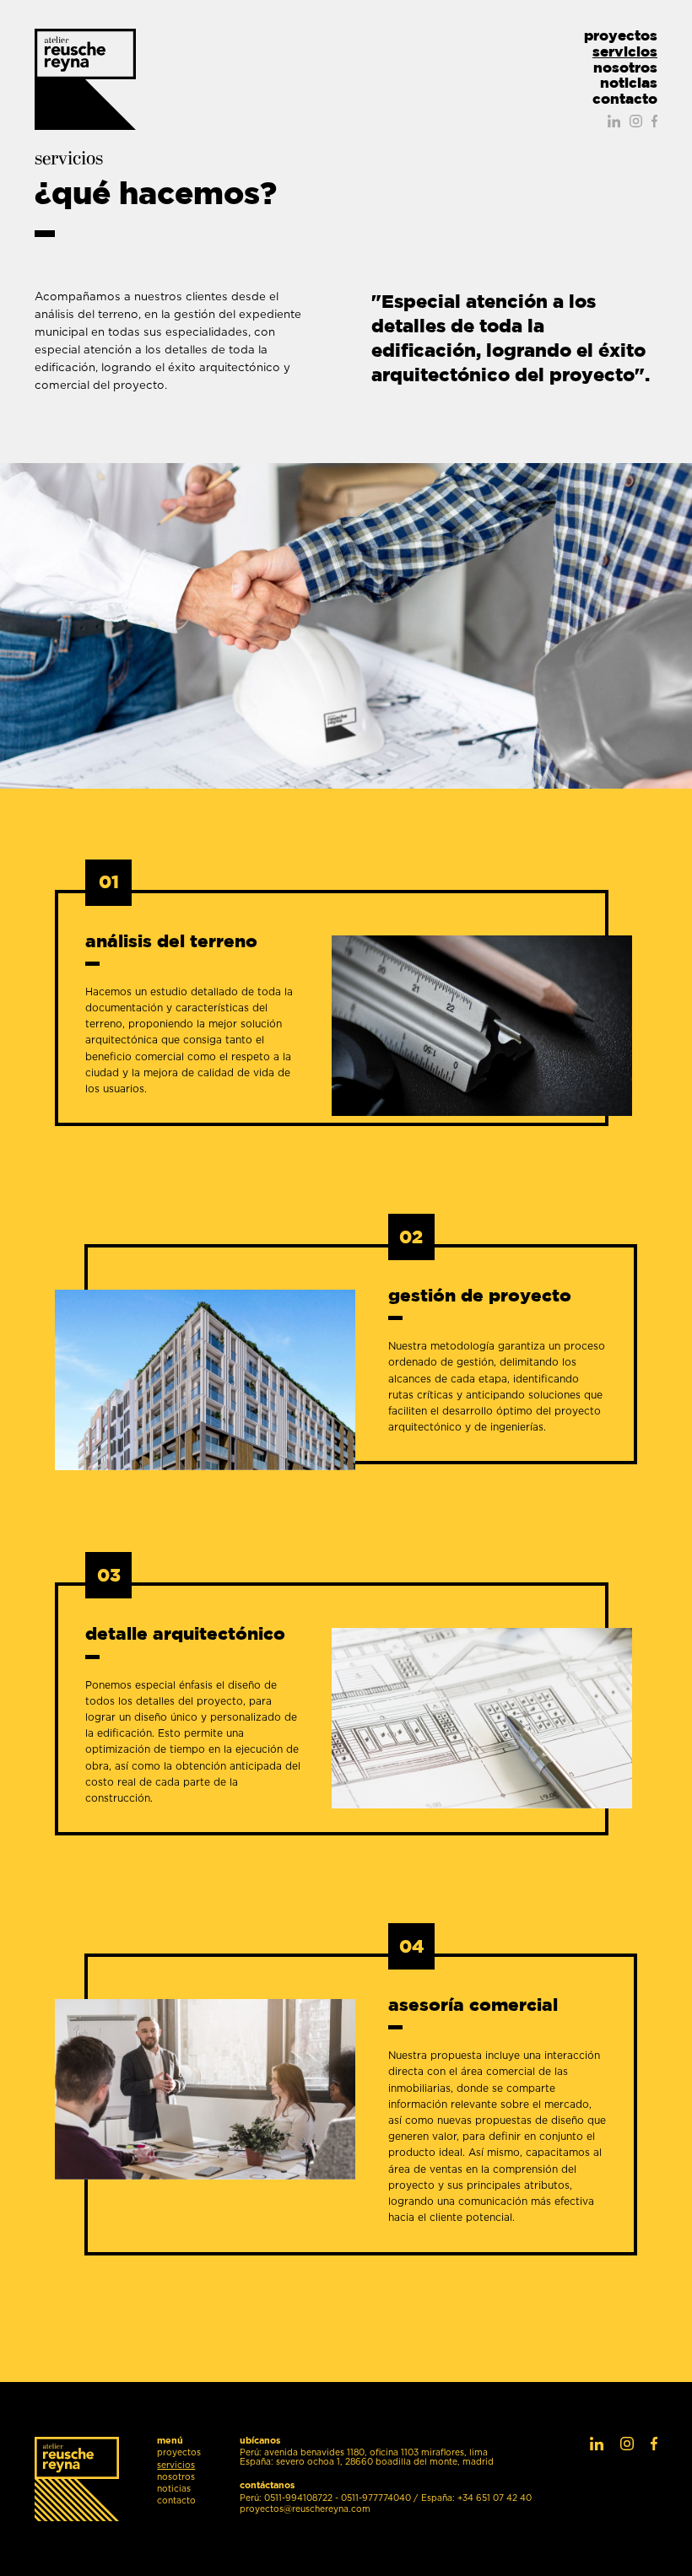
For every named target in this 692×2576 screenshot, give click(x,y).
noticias (629, 83)
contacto (625, 99)
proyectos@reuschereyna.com (305, 2509)
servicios (625, 52)
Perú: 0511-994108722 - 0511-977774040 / (329, 2498)
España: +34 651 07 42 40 (476, 2498)
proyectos (621, 36)
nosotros (625, 68)
